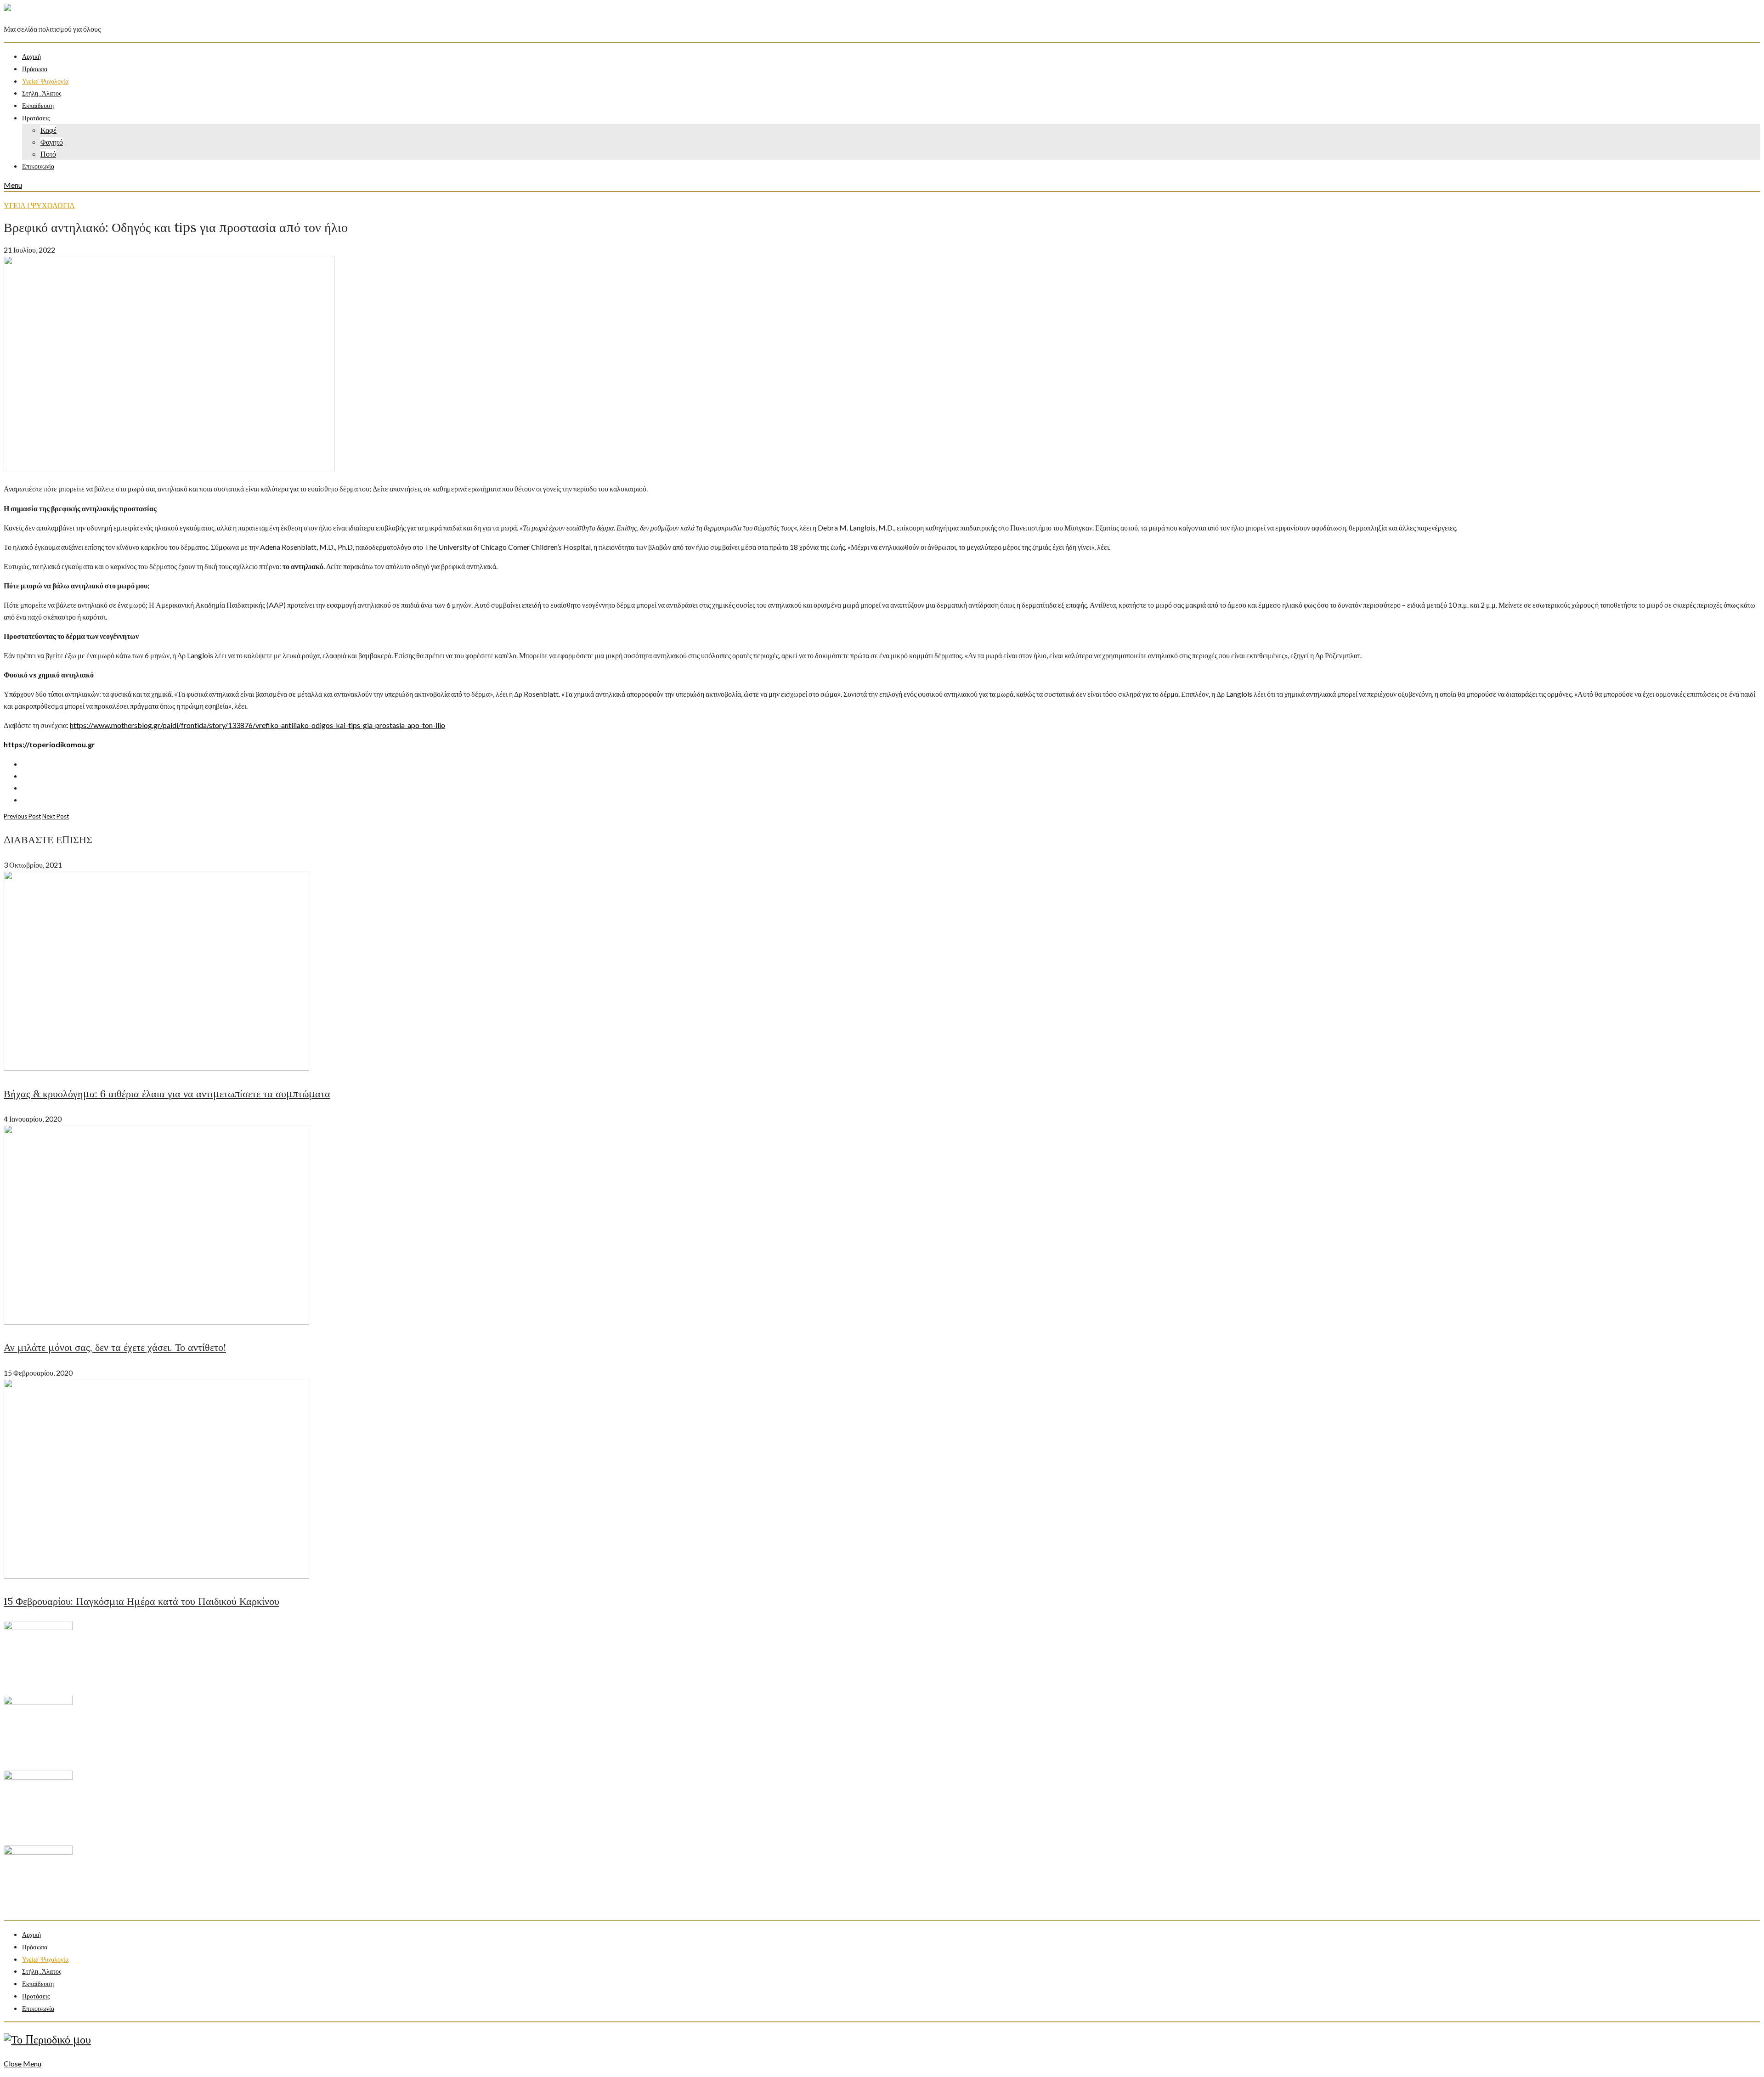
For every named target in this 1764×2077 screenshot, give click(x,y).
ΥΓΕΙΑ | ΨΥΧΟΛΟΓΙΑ (39, 205)
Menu (13, 185)
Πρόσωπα (35, 69)
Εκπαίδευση (38, 106)
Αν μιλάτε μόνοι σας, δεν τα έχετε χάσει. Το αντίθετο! (115, 1347)
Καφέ (48, 130)
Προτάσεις (36, 118)
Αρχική (31, 57)
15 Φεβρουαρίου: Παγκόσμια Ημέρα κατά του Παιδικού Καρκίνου (141, 1601)
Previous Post (22, 816)
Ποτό (48, 154)
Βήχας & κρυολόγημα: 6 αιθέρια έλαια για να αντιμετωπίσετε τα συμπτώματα (167, 1094)
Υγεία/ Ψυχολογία (45, 82)
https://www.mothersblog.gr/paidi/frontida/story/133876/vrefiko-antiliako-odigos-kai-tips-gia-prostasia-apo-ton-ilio (257, 725)
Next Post (56, 816)
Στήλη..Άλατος (42, 93)
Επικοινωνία (38, 166)
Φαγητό (52, 142)
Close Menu (23, 2063)
